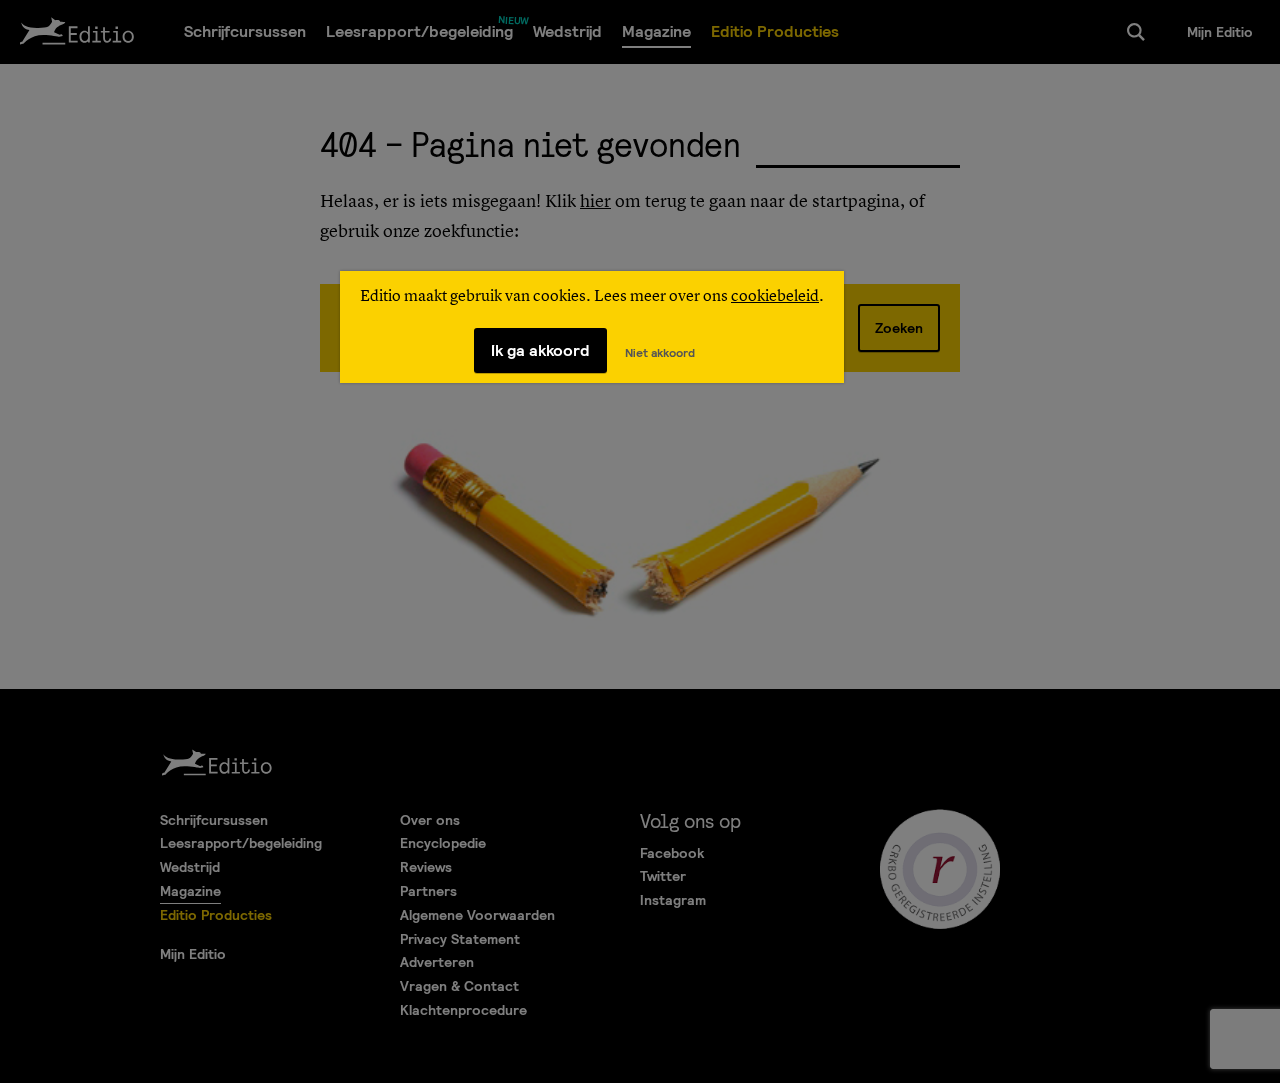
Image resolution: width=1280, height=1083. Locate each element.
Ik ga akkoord (540, 350)
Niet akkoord (660, 353)
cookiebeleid (775, 297)
